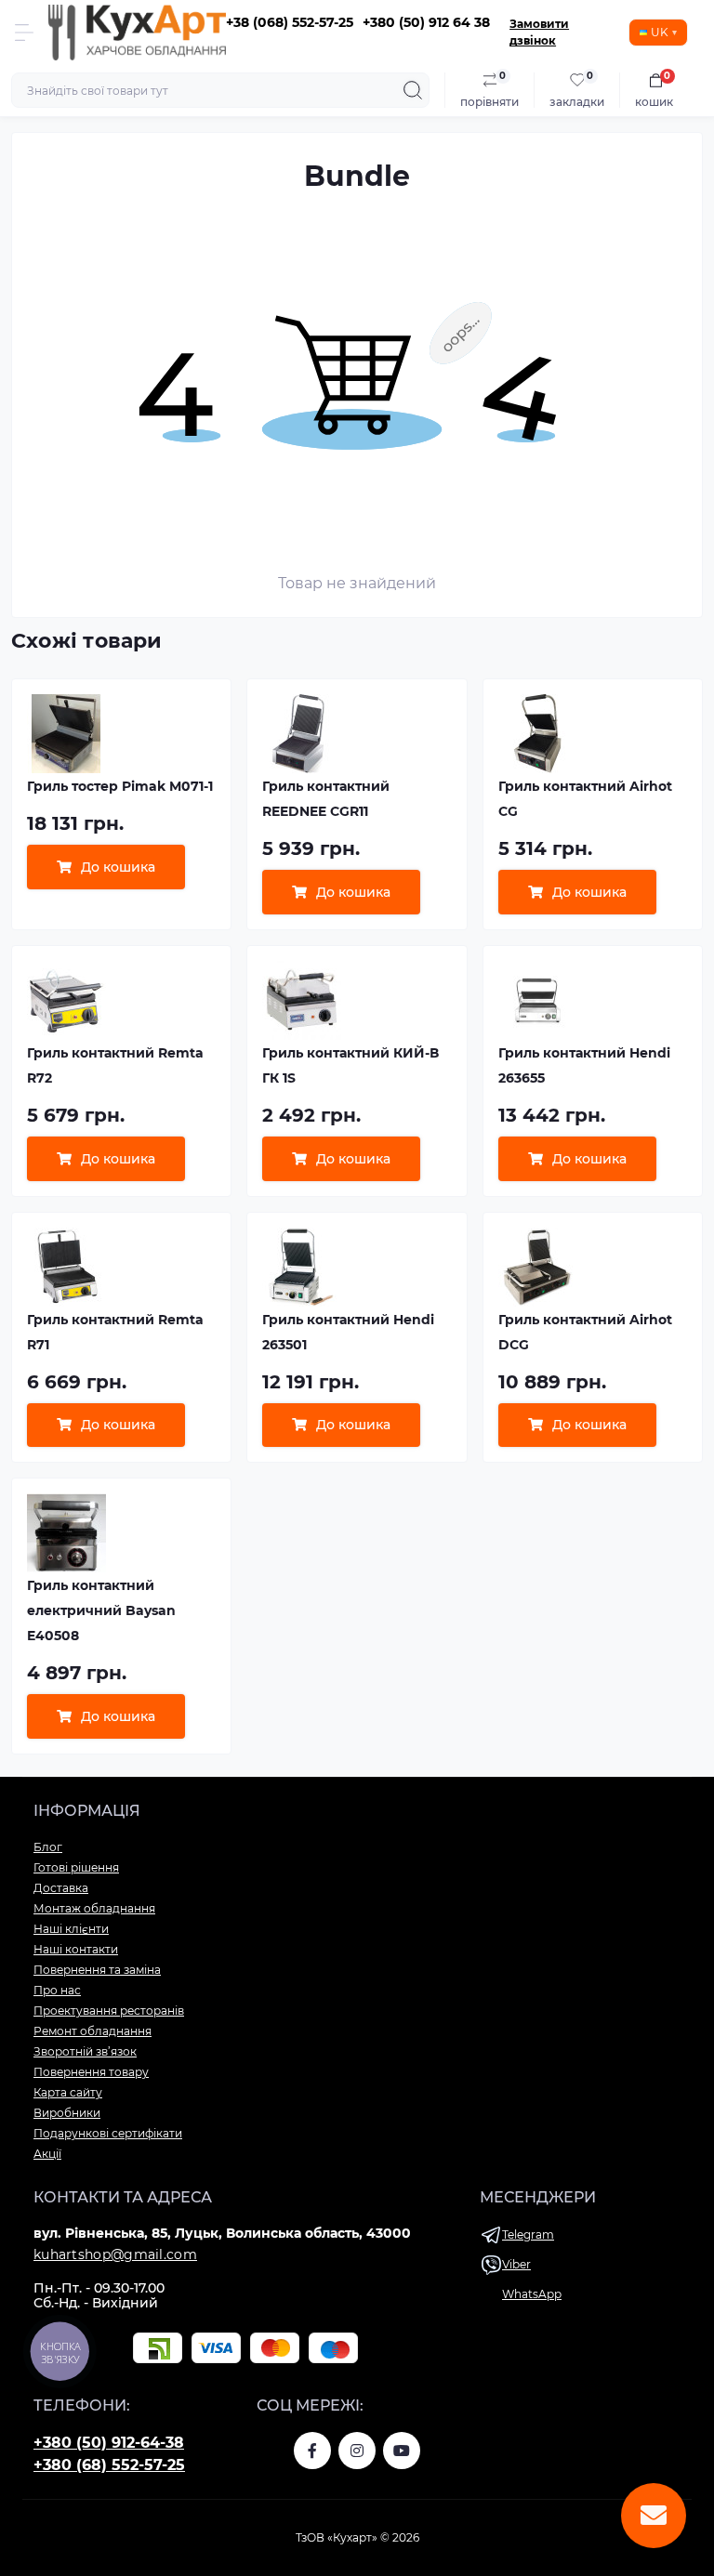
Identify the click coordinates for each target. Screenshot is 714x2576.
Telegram (528, 2234)
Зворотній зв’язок (85, 2051)
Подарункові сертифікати (108, 2133)
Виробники (67, 2113)
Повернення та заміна (97, 1970)
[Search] (413, 90)
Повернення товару (91, 2072)
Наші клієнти (71, 1929)
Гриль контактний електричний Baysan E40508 (101, 1610)
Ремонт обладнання (93, 2031)
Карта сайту (68, 2092)
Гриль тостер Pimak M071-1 (120, 786)
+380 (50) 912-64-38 (109, 2443)
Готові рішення (76, 1867)
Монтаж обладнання (94, 1908)
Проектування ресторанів (109, 2011)
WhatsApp (532, 2294)
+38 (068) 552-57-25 (290, 22)
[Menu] (24, 33)
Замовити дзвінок (539, 32)
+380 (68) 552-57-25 (109, 2465)
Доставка (61, 1888)
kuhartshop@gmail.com (115, 2254)
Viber (516, 2264)
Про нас (57, 1990)
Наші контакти (76, 1949)
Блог (48, 1847)
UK (660, 32)
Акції (47, 2154)
